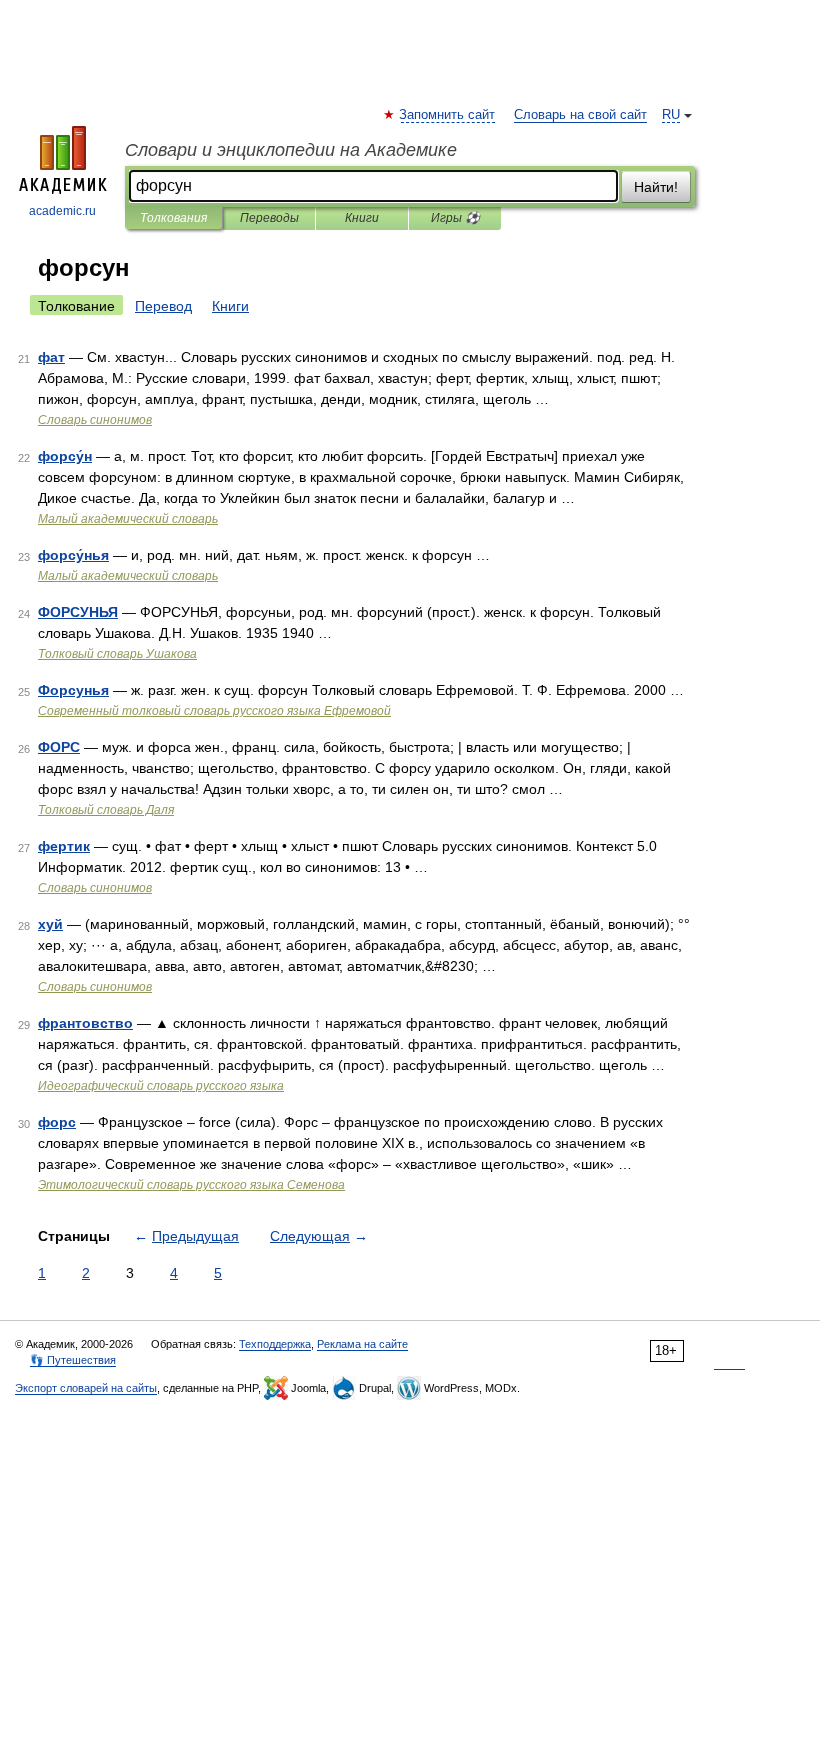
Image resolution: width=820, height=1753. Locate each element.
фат (51, 357)
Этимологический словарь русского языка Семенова (191, 1185)
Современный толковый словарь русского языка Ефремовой (214, 711)
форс (57, 1122)
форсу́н (65, 456)
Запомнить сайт (448, 115)
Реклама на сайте (362, 1344)
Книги (362, 218)
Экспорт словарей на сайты (86, 1388)
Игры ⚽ (455, 218)
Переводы (269, 218)
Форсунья (73, 690)
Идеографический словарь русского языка (161, 1086)
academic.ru (62, 211)
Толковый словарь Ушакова (117, 654)
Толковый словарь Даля (106, 810)
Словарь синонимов (95, 420)
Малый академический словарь (128, 519)
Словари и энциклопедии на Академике (291, 150)
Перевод (163, 306)
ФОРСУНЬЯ (78, 612)
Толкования (173, 218)
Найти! (656, 187)
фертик (64, 846)
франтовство (85, 1023)
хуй (50, 924)
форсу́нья (73, 555)
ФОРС (59, 747)
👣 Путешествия (73, 1360)
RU (671, 115)
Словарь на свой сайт (580, 115)
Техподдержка (275, 1344)
